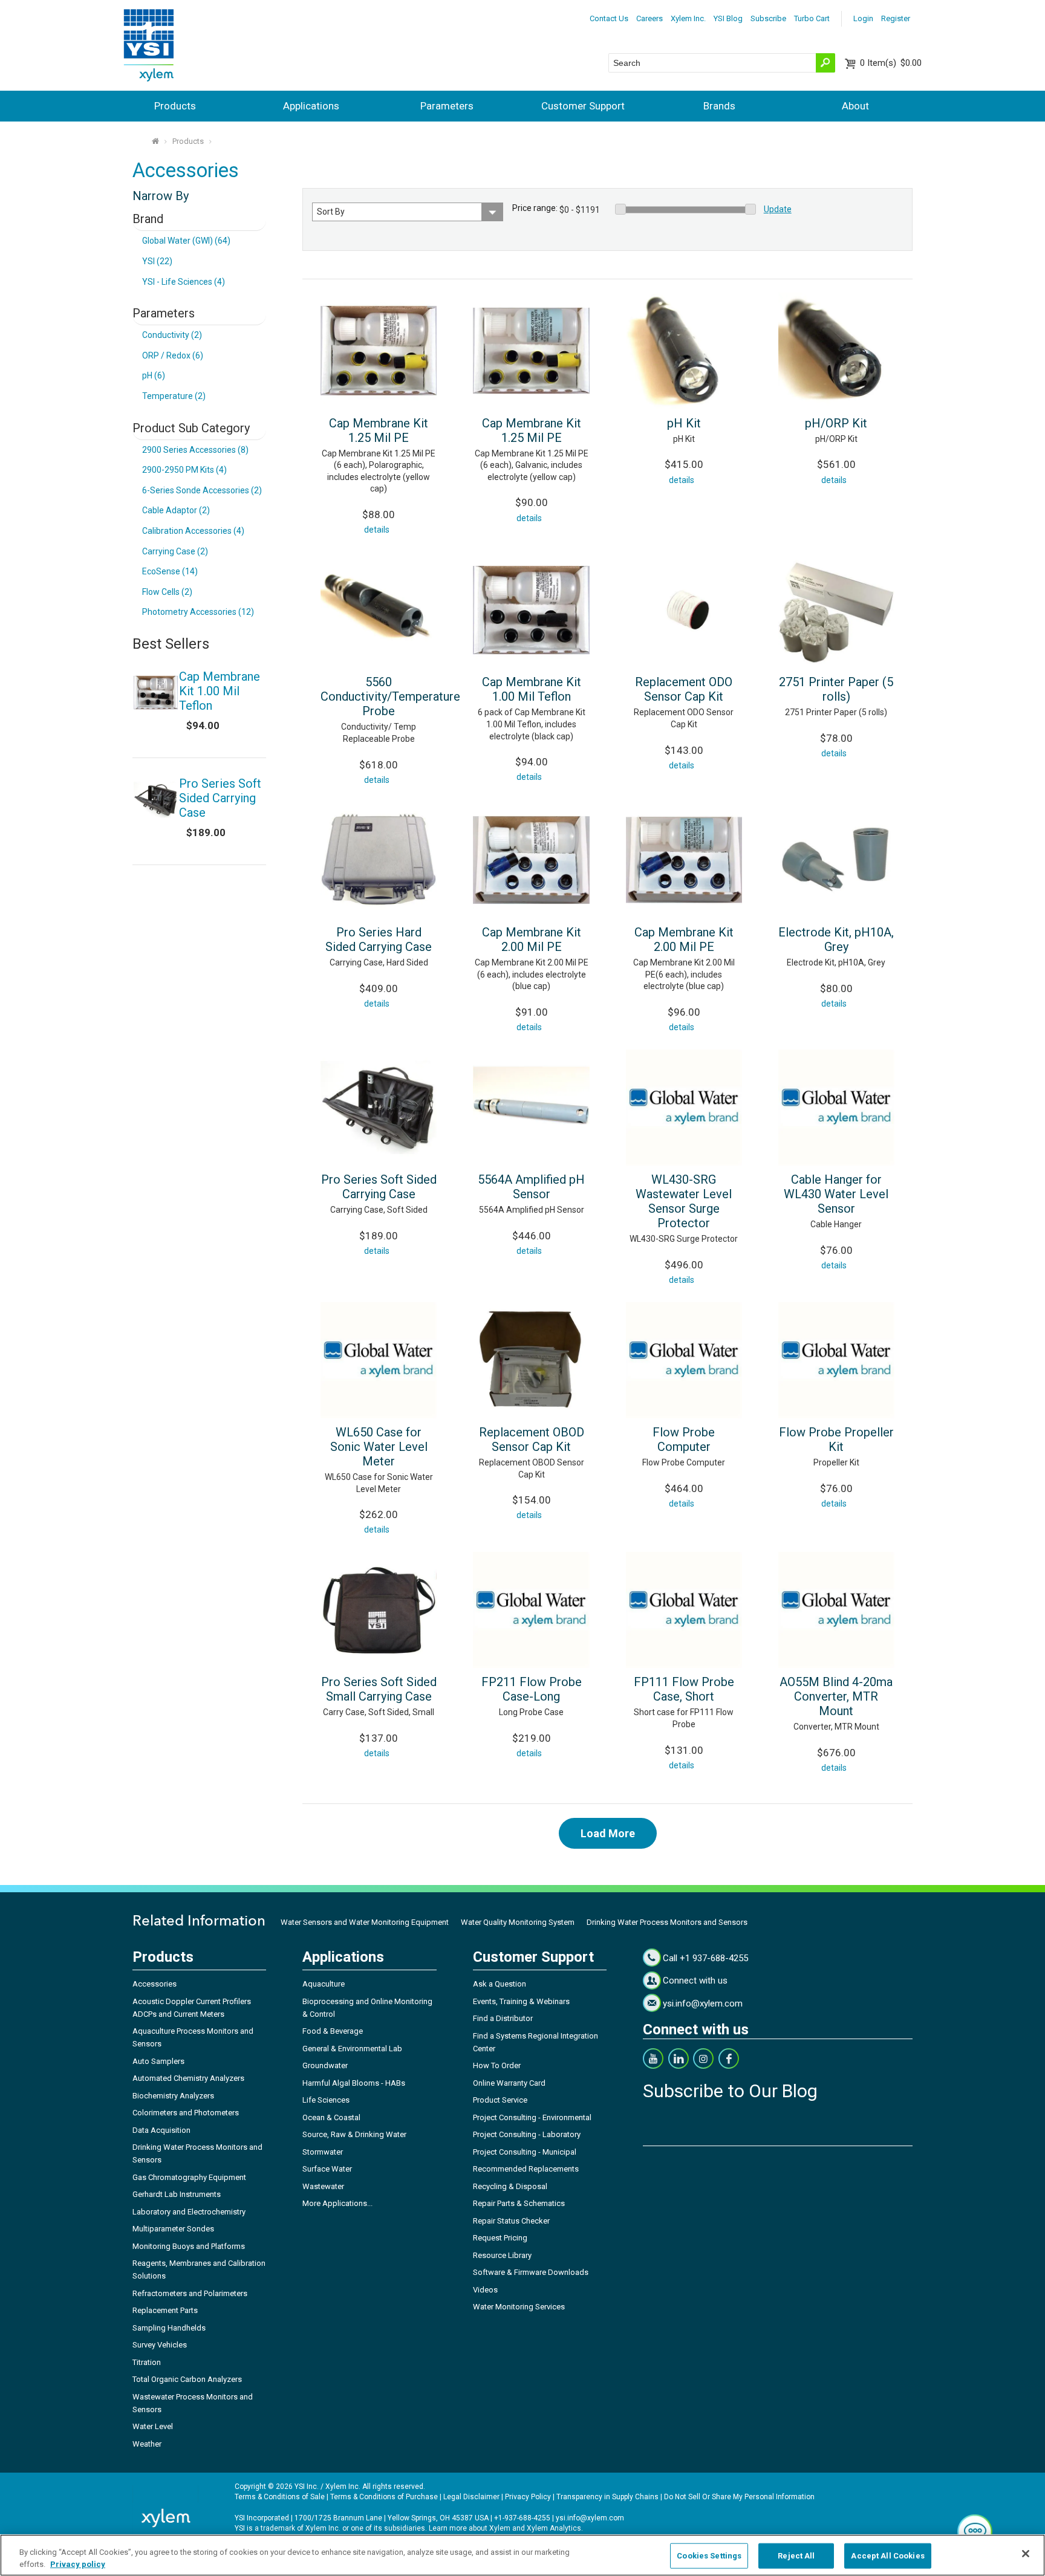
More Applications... (337, 2203)
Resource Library (502, 2255)
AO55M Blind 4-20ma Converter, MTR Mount (836, 1696)
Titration (147, 2362)
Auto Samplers (158, 2061)
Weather (147, 2444)
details (377, 530)
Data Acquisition (161, 2130)
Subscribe (768, 18)
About (855, 106)
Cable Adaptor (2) (176, 510)
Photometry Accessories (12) (198, 612)
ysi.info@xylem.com (703, 2003)
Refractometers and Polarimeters (190, 2293)
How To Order (497, 2065)
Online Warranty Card (509, 2083)
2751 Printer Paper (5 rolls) (836, 689)
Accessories (155, 1984)
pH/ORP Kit (836, 423)
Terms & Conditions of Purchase (384, 2497)
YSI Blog (728, 18)
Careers (649, 18)
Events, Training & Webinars (521, 2001)
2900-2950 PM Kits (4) (184, 470)
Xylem (500, 2528)
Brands (719, 106)
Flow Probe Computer (684, 1439)
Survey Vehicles (160, 2345)
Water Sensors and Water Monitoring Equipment (365, 1922)
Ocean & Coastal (331, 2117)
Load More (608, 1833)
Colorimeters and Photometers (186, 2113)
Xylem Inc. (688, 18)
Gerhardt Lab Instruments (177, 2194)
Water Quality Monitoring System (518, 1922)
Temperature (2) (174, 396)
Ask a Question (500, 1984)
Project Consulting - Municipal (525, 2152)
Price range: (535, 208)
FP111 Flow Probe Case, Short (684, 1689)
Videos (485, 2290)
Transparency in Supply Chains (607, 2497)
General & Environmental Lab (352, 2049)
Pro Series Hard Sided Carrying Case (379, 939)
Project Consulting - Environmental (532, 2117)
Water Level (153, 2426)
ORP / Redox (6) (173, 355)
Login (863, 18)
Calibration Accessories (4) (193, 531)
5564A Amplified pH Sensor (531, 1187)
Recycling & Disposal (510, 2186)
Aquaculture (324, 1984)
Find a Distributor (503, 2018)
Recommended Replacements (526, 2169)
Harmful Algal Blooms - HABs (354, 2083)
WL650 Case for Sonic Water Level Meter (379, 1447)
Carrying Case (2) (175, 551)
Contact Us (609, 18)
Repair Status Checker (511, 2221)
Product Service (500, 2100)
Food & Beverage (333, 2031)
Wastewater (323, 2186)
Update (778, 209)
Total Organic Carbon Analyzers (187, 2379)
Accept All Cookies (887, 2556)
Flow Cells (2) (167, 592)
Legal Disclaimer (471, 2497)
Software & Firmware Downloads (531, 2272)
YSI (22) (157, 261)
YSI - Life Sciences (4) (184, 282)
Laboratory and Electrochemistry (189, 2212)
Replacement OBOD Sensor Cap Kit (532, 1439)
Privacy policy (78, 2564)
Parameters (447, 106)
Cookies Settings (709, 2556)
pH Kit (684, 423)
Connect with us (695, 1981)
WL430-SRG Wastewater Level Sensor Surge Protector (684, 1201)
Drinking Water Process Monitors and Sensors (667, 1922)
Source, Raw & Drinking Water (354, 2134)
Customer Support (583, 106)
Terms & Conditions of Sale (280, 2497)
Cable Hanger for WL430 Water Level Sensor (836, 1194)
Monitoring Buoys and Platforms (189, 2246)
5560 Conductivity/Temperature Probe (390, 696)
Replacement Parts (165, 2310)
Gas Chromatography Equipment (189, 2177)
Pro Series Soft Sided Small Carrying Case (379, 1689)
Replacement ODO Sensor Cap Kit (684, 689)
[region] (522, 2555)
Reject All (796, 2556)
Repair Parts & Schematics (519, 2203)
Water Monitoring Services (519, 2307)
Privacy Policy (528, 2497)
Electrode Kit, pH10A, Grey (836, 939)
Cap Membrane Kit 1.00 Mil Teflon (532, 689)
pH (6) (154, 375)
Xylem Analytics (554, 2528)
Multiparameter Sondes (173, 2229)
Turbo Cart (812, 18)
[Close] (1026, 2554)
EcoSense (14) (170, 571)
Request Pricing (500, 2238)
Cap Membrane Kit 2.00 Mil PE (532, 939)
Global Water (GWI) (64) (186, 241)
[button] (975, 2531)
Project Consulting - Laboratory (527, 2134)
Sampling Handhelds (169, 2328)
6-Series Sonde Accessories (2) (202, 490)
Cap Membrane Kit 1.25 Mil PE (379, 430)
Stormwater (323, 2152)
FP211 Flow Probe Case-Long (532, 1689)
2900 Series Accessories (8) (195, 450)
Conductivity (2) (172, 335)
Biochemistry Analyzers (173, 2096)
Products (175, 106)
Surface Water (327, 2169)
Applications (311, 106)
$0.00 (891, 63)
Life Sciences (326, 2100)
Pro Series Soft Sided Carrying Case (379, 1187)
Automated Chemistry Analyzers (188, 2078)
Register (896, 18)
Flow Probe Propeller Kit (836, 1439)
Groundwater (325, 2065)
